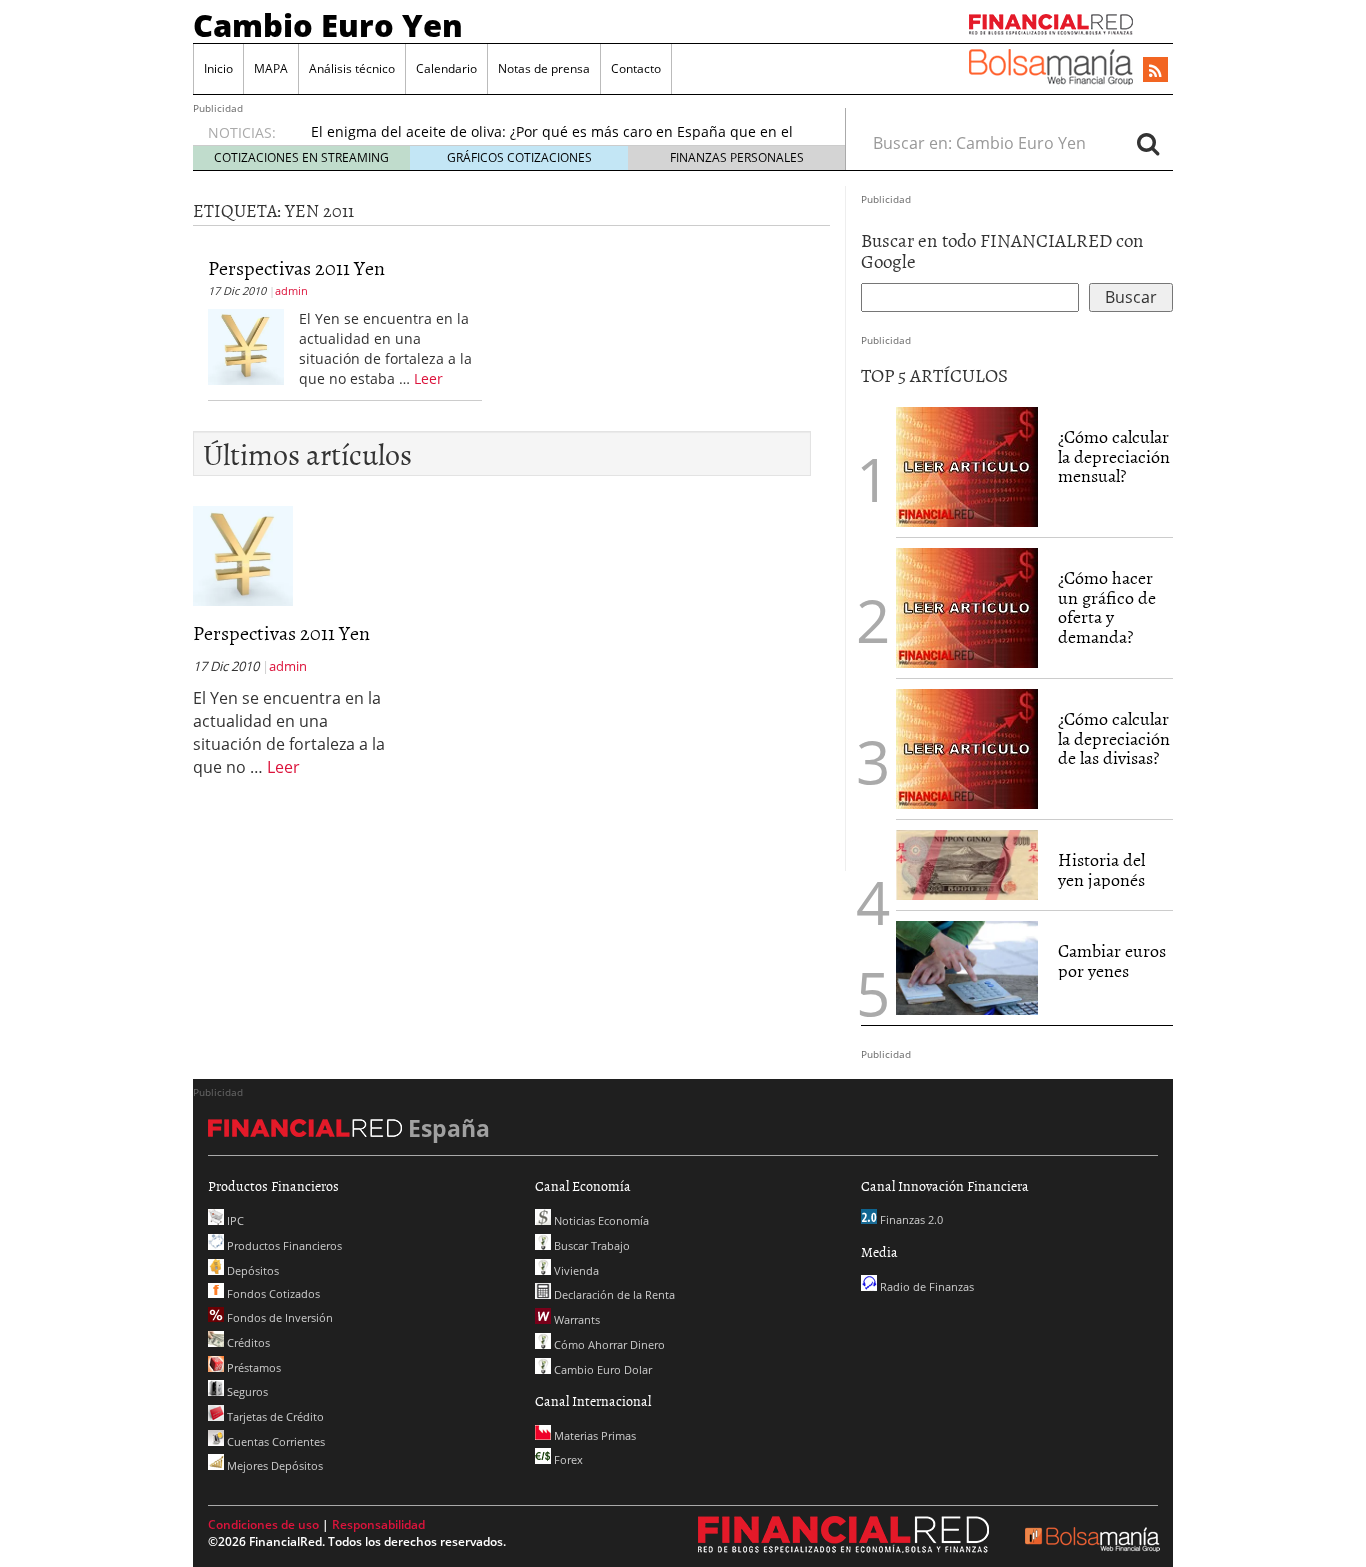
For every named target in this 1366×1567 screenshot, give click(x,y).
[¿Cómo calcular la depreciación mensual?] (967, 465)
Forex (567, 1459)
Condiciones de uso (263, 1524)
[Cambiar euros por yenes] (967, 966)
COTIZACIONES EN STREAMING (301, 157)
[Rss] (1155, 71)
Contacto (636, 68)
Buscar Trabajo (590, 1245)
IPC (234, 1220)
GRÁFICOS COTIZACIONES (519, 157)
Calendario (446, 68)
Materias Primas (593, 1435)
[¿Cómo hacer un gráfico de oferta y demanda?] (967, 606)
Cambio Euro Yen (328, 25)
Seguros (246, 1391)
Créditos (247, 1342)
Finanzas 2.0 (910, 1219)
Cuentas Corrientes (274, 1441)
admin (291, 290)
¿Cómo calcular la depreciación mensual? (1114, 456)
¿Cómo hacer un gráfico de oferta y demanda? (1107, 607)
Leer (428, 378)
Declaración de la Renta (613, 1294)
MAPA (271, 68)
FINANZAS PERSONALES (737, 157)
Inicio (218, 68)
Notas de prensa (544, 68)
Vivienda (575, 1270)
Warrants (575, 1319)
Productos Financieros (283, 1245)
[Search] (1148, 143)
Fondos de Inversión (278, 1317)
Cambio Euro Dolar (601, 1369)
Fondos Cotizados (272, 1293)
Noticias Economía (600, 1220)
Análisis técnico (352, 68)
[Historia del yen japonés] (967, 863)
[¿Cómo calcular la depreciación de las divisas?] (967, 747)
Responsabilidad (378, 1524)
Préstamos (252, 1367)
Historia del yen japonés (1101, 869)
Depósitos (251, 1270)
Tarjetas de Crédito (274, 1416)
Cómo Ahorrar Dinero (608, 1344)
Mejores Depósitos (273, 1465)
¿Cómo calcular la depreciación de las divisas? (1114, 738)
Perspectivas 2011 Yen (296, 267)
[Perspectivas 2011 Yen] (246, 345)
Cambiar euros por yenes (1112, 960)
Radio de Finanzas (925, 1286)
